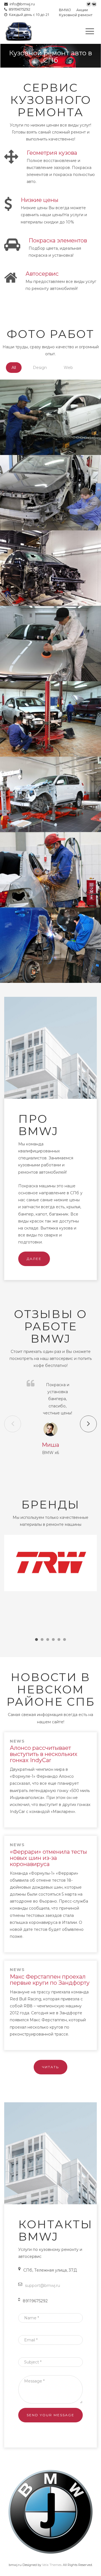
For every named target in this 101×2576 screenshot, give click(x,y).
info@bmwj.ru (21, 4)
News (17, 1741)
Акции (82, 10)
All (14, 368)
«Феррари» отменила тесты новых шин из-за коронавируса (48, 1858)
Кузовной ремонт (76, 15)
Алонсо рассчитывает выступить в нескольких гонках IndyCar (44, 1754)
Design (40, 368)
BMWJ (65, 10)
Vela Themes (52, 2565)
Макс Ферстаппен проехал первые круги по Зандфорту (50, 1980)
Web (68, 368)
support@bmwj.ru (43, 2286)
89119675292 (19, 9)
